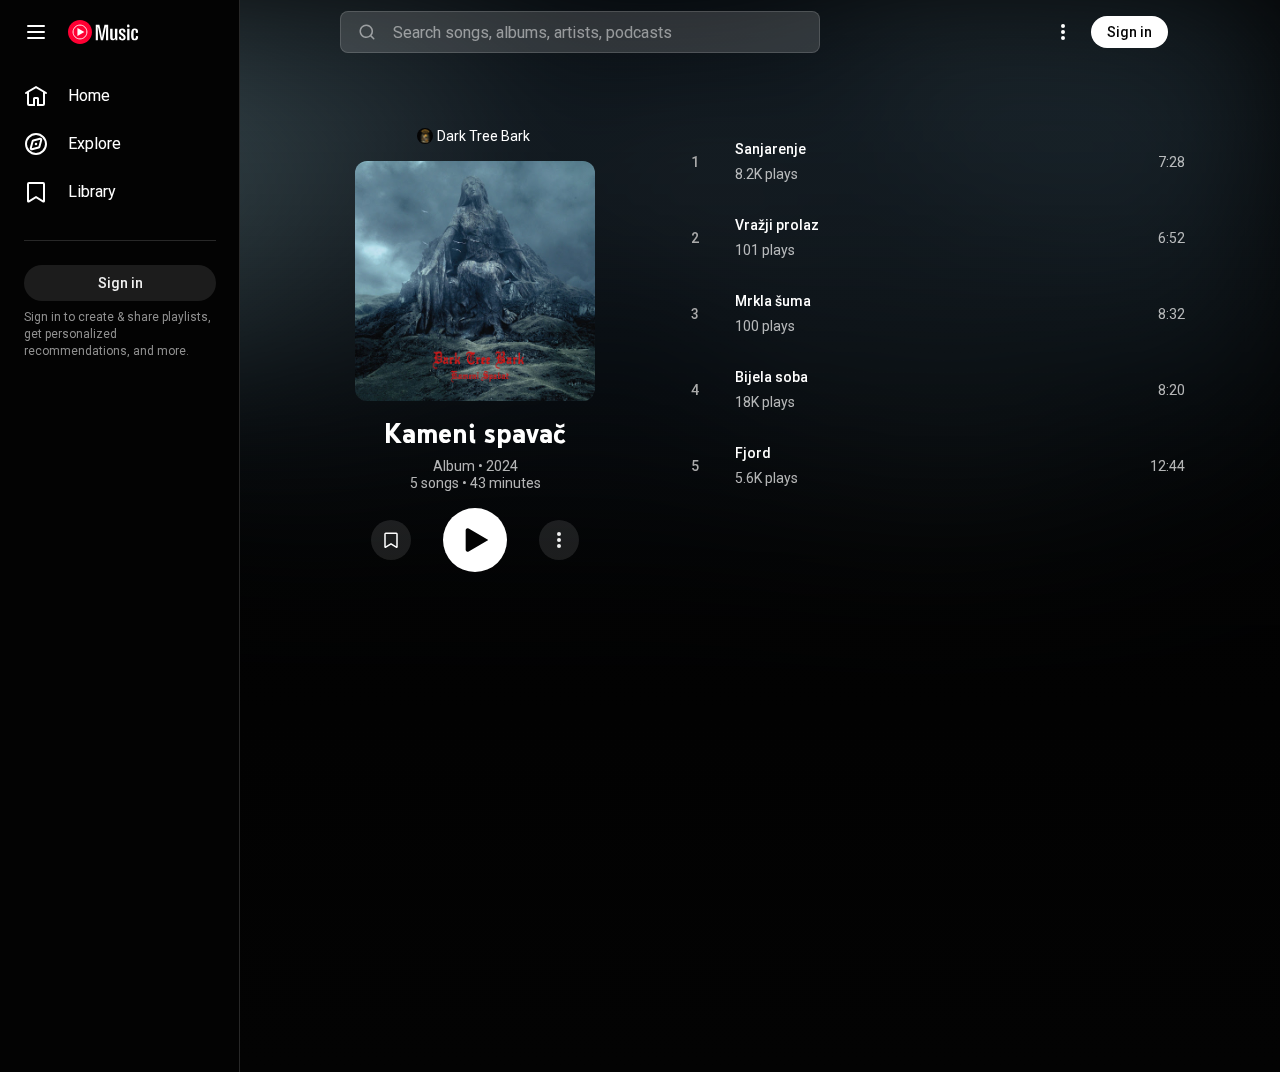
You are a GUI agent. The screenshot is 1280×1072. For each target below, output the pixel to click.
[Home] (103, 32)
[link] (120, 96)
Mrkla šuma (773, 301)
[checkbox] (1171, 162)
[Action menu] (559, 540)
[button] (391, 540)
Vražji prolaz (777, 225)
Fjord (753, 453)
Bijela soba (771, 377)
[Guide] (36, 32)
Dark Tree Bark (483, 136)
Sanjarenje (770, 149)
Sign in (1129, 32)
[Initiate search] (367, 32)
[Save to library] (391, 540)
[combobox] (606, 32)
